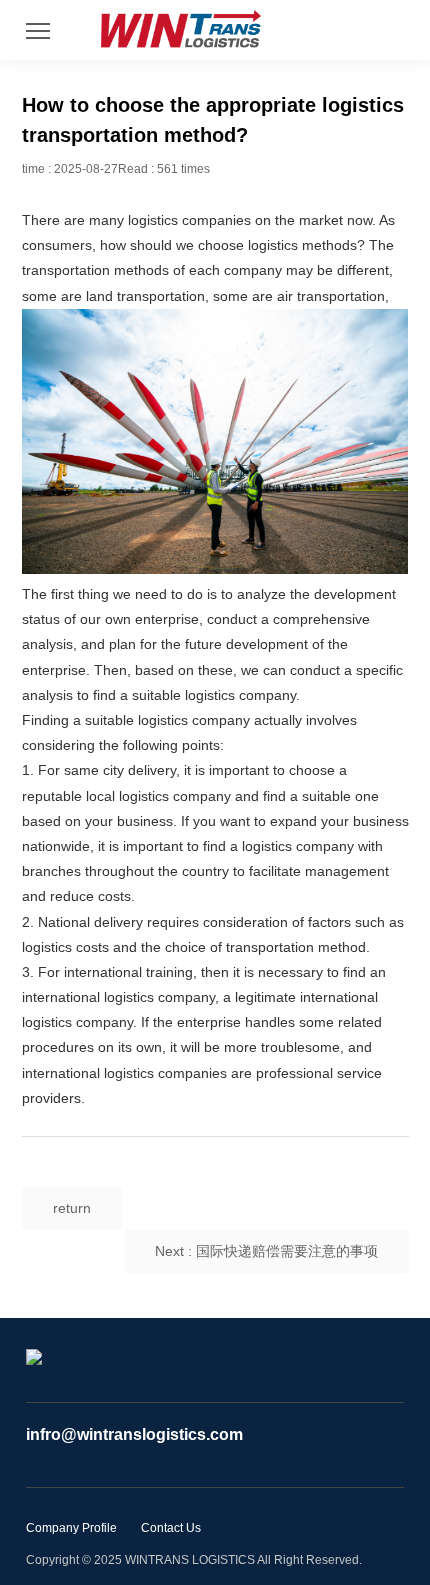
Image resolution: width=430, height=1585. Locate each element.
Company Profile (71, 1528)
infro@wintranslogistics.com (134, 1434)
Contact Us (171, 1528)
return (72, 1208)
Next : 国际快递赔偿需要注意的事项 (266, 1251)
